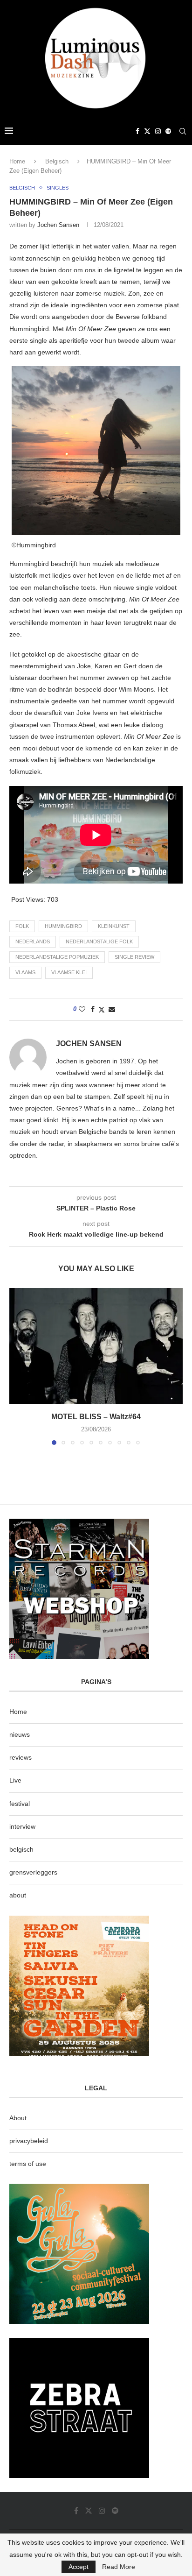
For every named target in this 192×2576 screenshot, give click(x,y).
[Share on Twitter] (102, 1009)
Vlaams (25, 972)
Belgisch (57, 161)
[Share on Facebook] (93, 1009)
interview (22, 1826)
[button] (17, 1366)
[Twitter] (147, 131)
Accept (79, 2567)
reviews (21, 1757)
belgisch (21, 1849)
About (18, 2118)
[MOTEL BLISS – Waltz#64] (96, 1346)
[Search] (183, 131)
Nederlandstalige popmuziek (57, 957)
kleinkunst (114, 926)
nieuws (20, 1734)
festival (20, 1804)
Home (17, 161)
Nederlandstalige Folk (99, 941)
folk (22, 926)
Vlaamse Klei (69, 972)
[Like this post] (82, 1009)
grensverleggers (33, 1872)
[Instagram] (158, 131)
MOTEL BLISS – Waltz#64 (96, 1417)
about (18, 1895)
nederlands (33, 941)
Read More (119, 2567)
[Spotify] (168, 131)
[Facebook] (137, 131)
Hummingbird (63, 926)
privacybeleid (29, 2141)
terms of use (28, 2164)
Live (15, 1780)
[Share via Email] (112, 1009)
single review (134, 957)
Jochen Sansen (58, 225)
